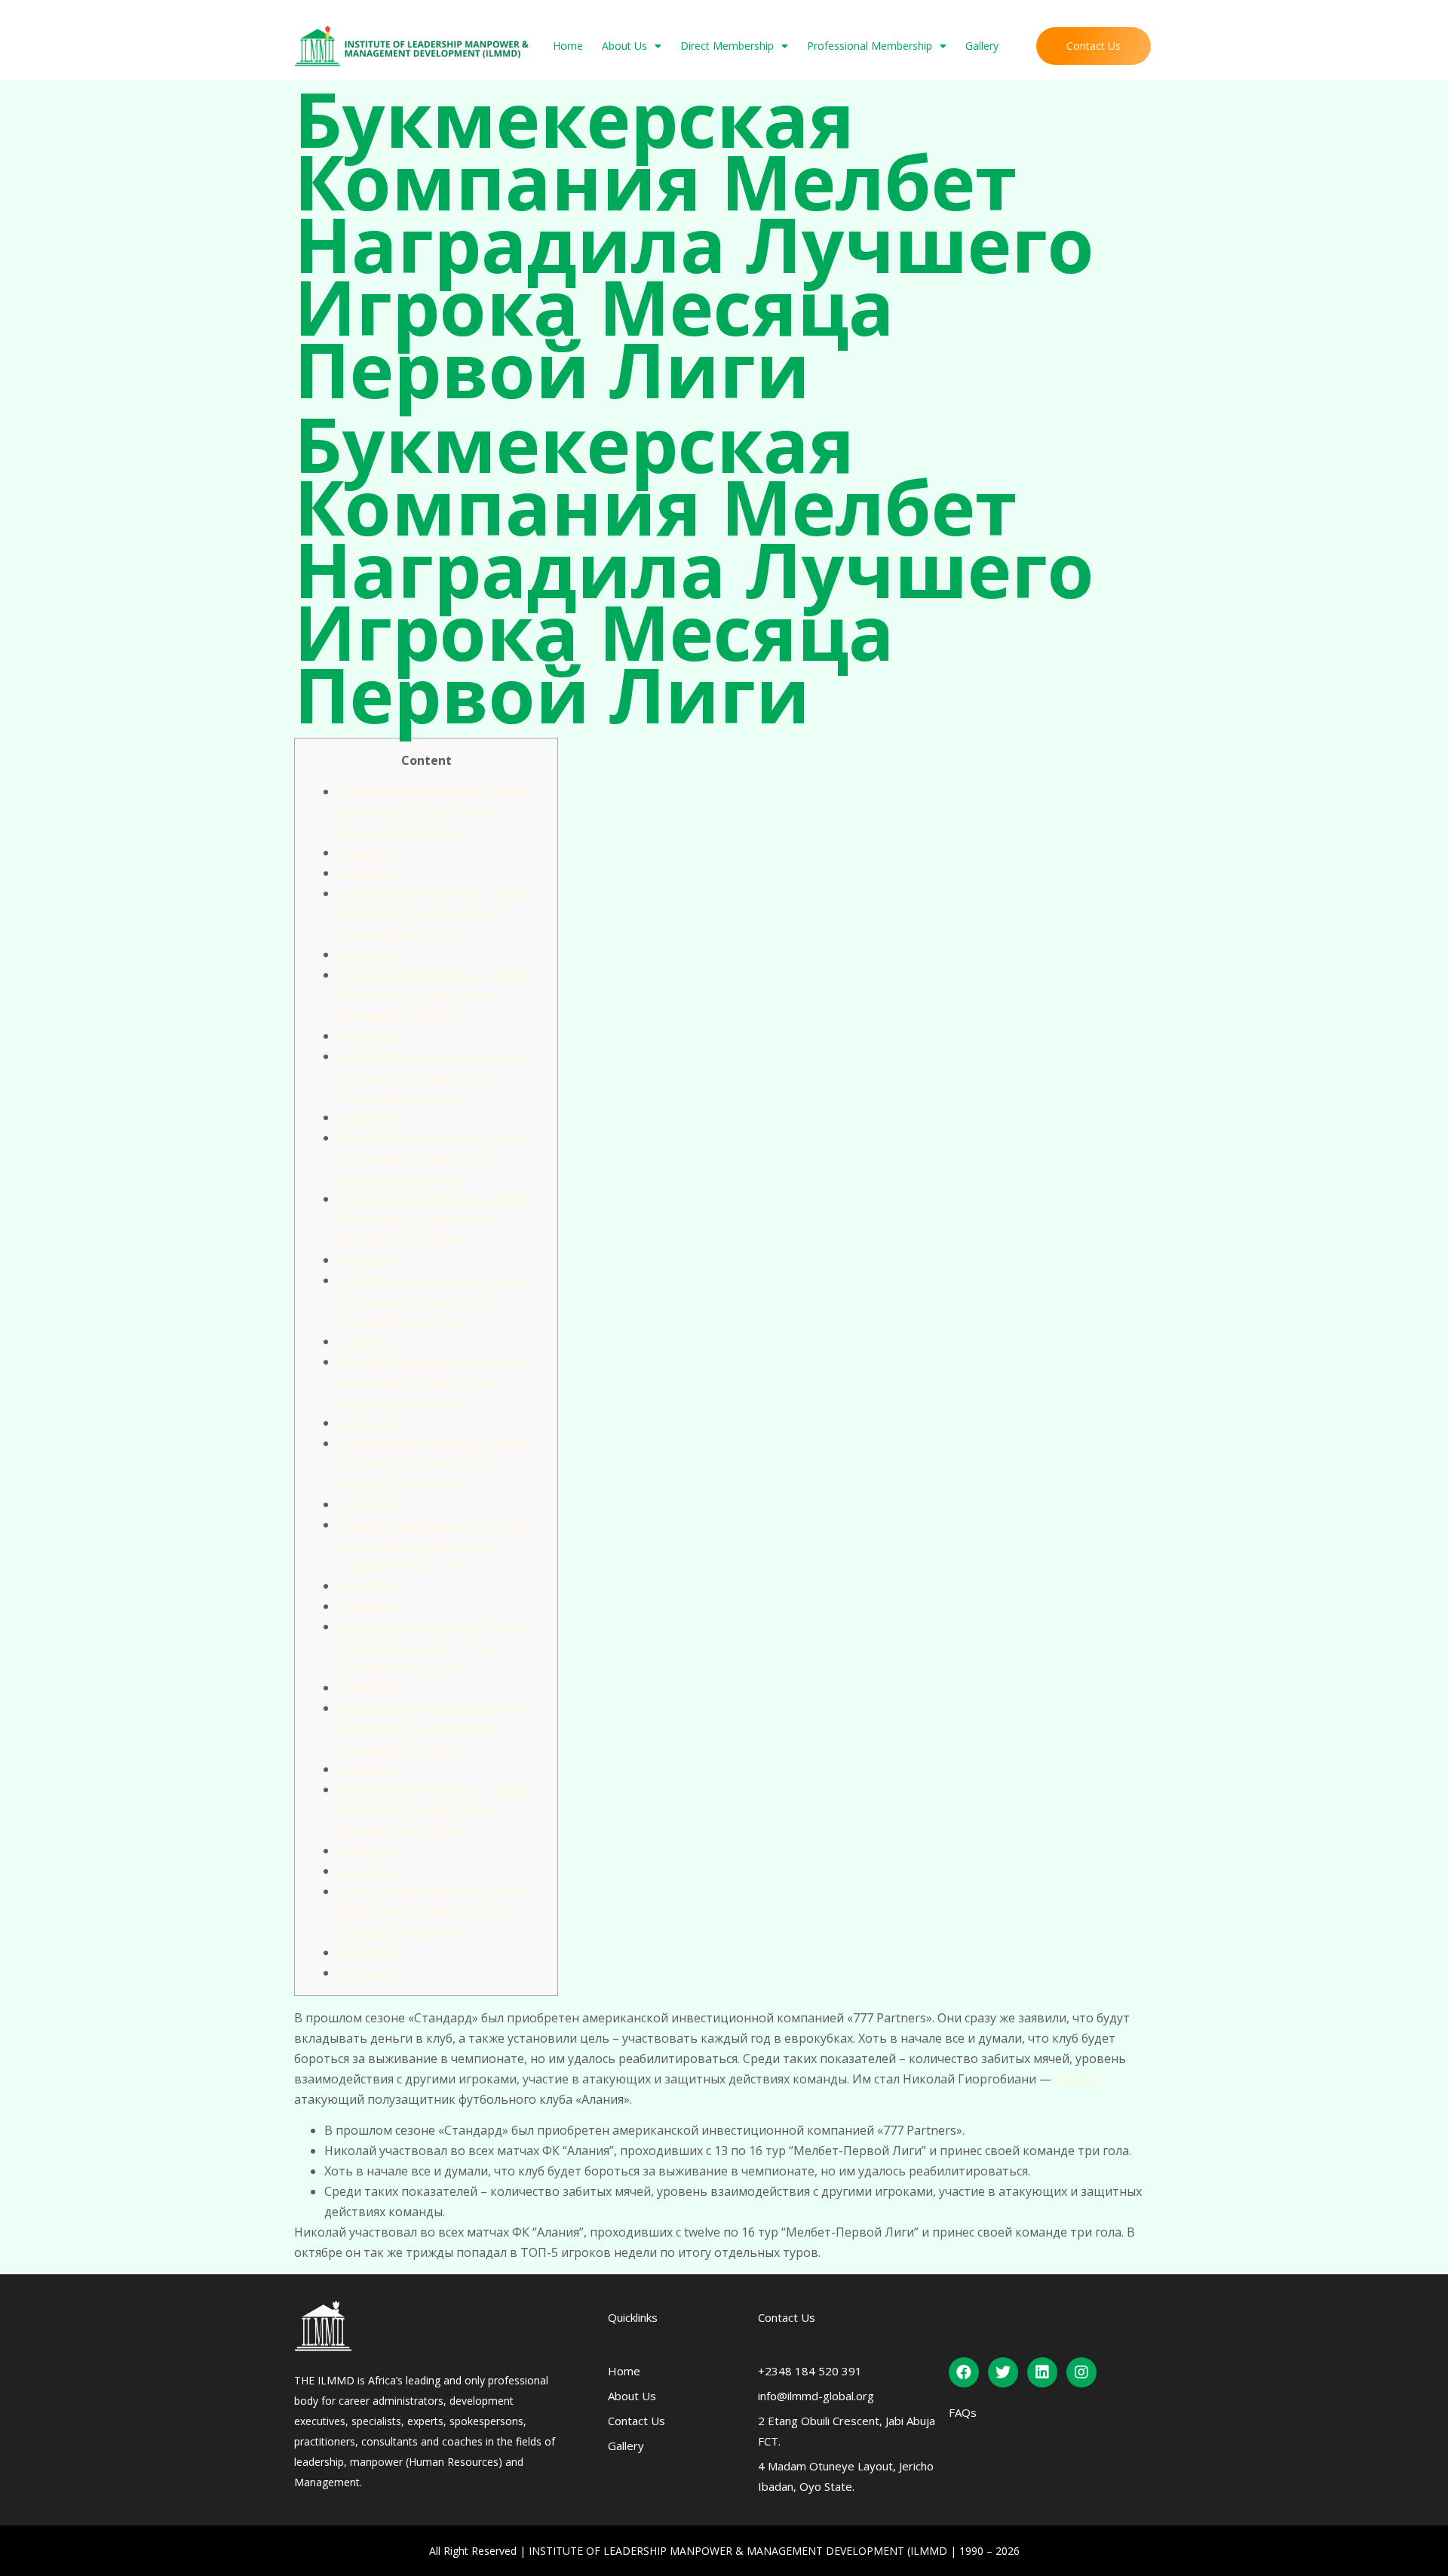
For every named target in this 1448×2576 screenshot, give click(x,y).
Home (568, 46)
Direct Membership (727, 46)
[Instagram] (1081, 2372)
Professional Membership (870, 46)
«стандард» (371, 852)
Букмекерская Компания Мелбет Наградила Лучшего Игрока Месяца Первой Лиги (434, 812)
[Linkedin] (1042, 2372)
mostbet (1078, 2079)
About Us (624, 46)
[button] (1094, 46)
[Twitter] (1003, 2372)
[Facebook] (964, 2372)
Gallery (982, 46)
